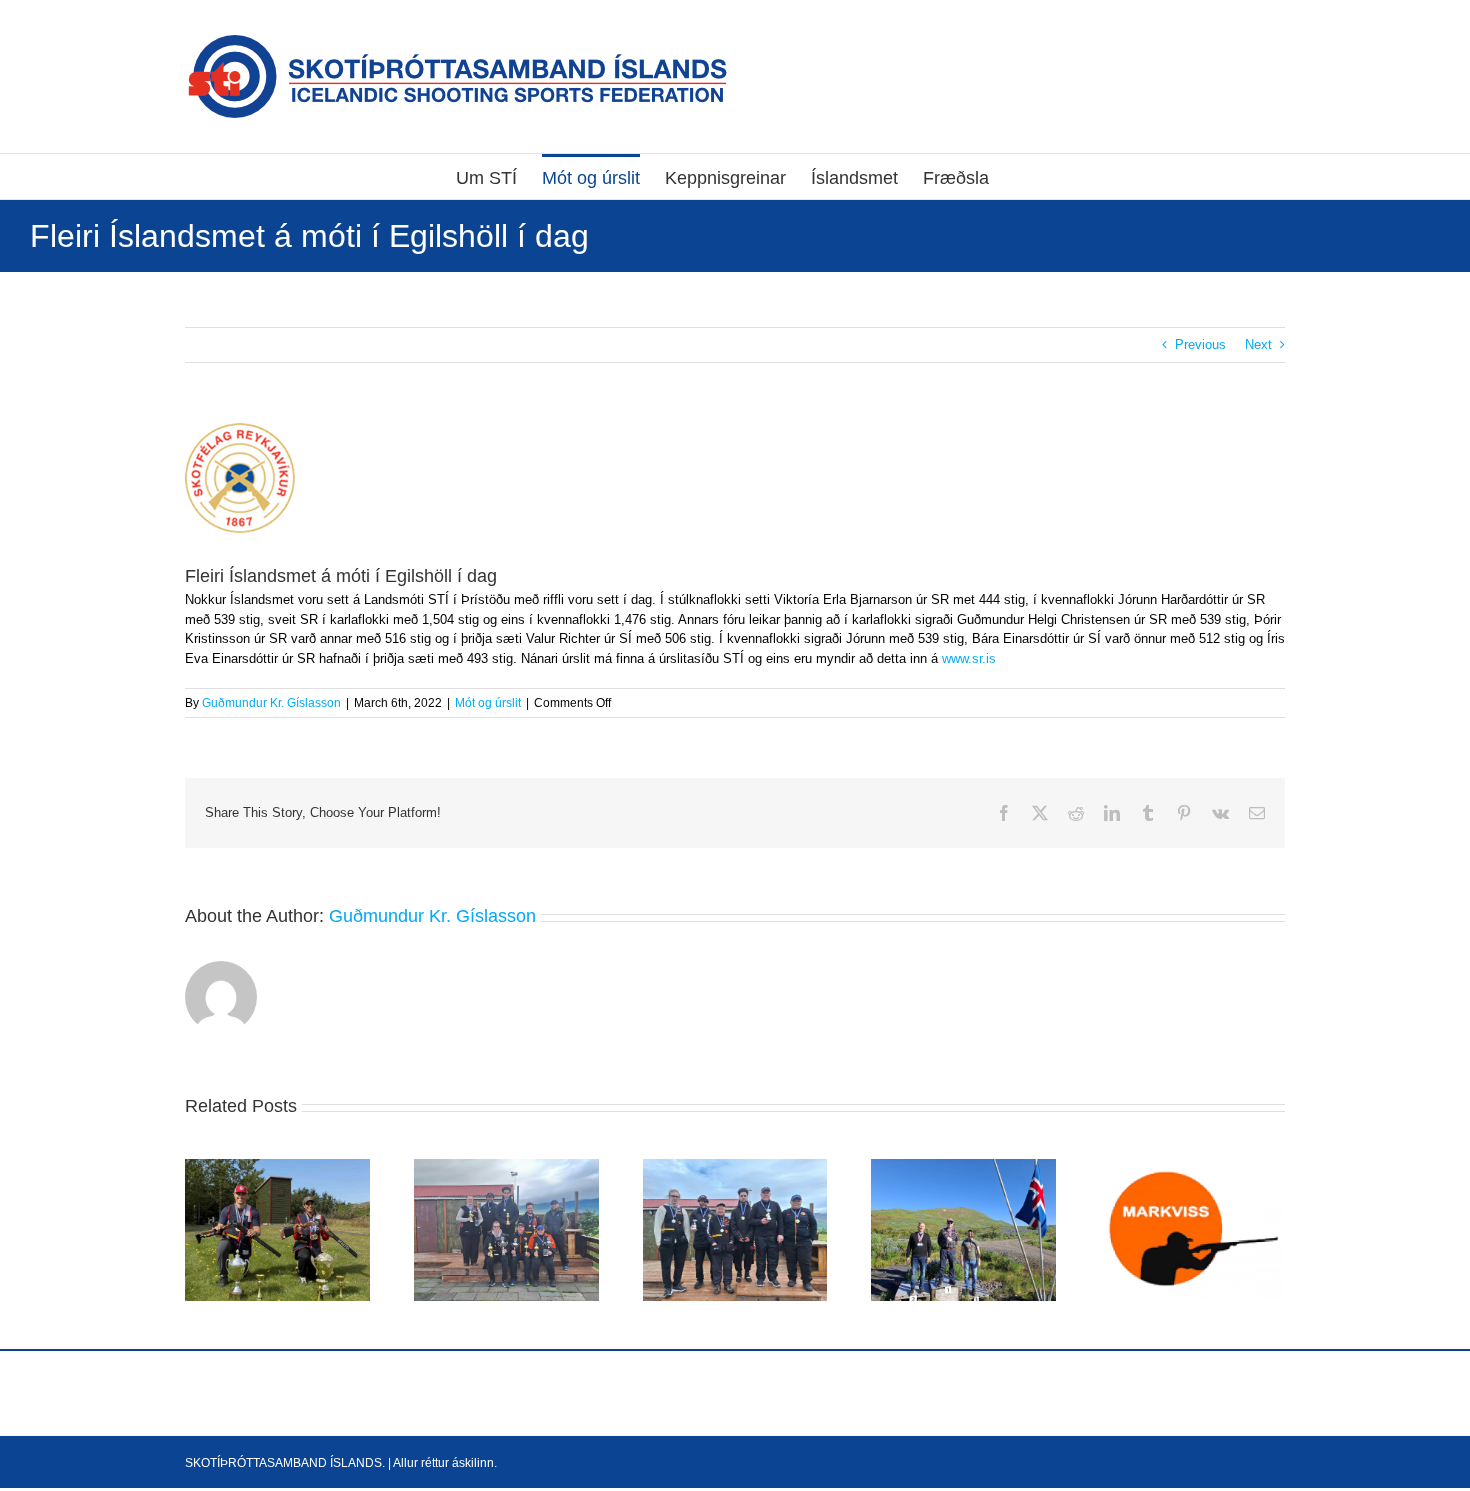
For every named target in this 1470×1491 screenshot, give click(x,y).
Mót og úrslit (488, 703)
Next (1258, 344)
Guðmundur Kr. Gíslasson (271, 703)
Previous (1200, 344)
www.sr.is (967, 658)
